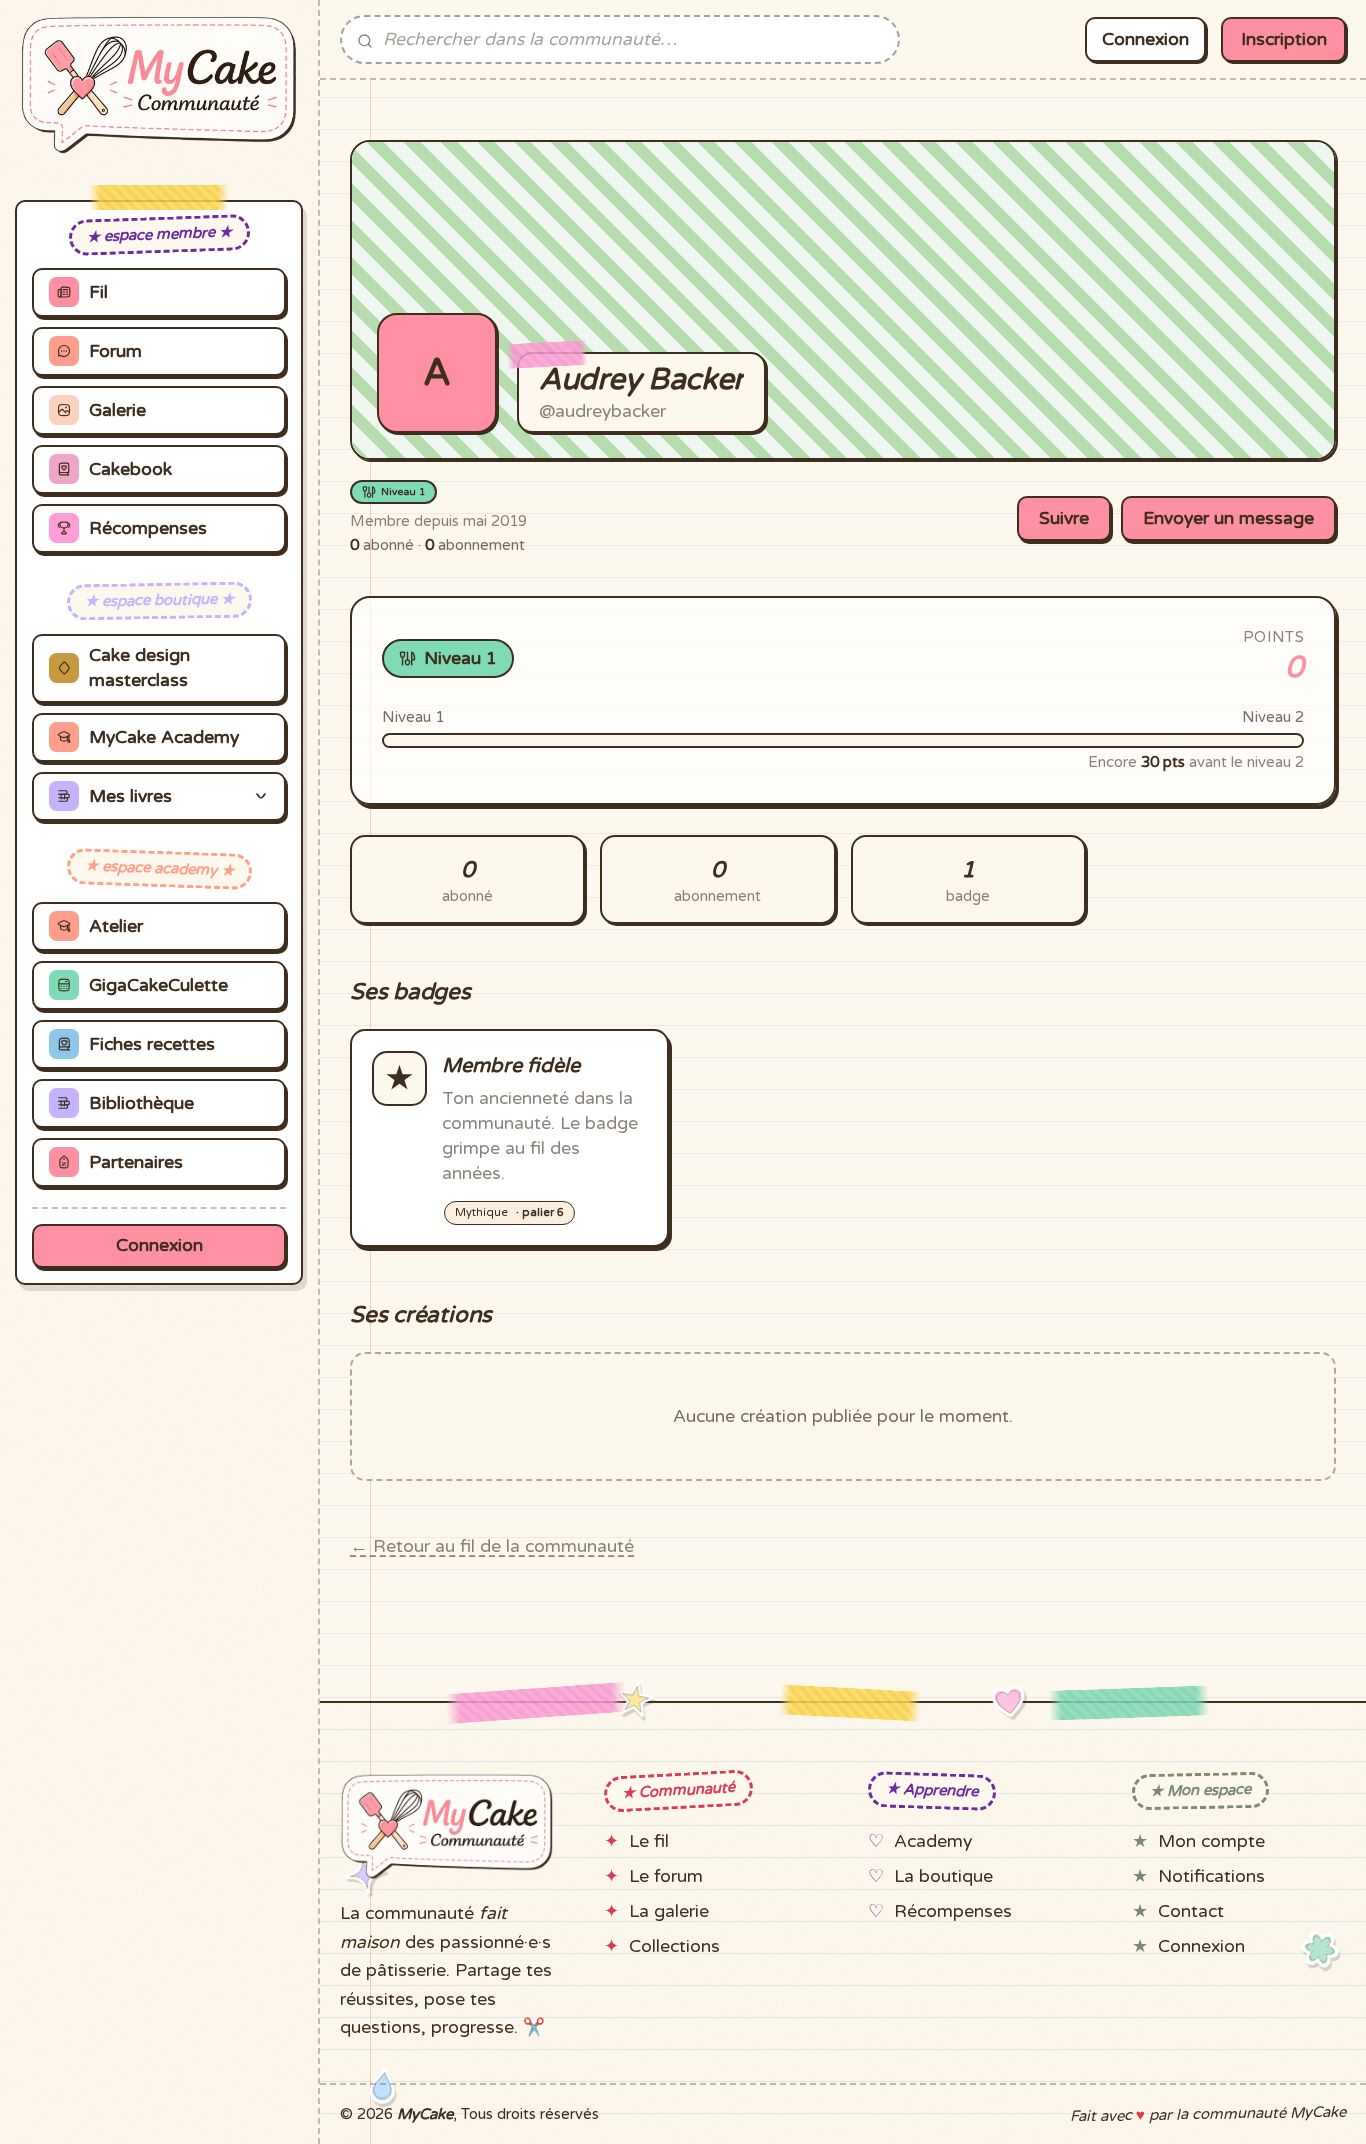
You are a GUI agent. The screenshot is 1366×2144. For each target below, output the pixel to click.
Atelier (116, 926)
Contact (1191, 1911)
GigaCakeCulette (158, 985)
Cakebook (130, 469)
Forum (115, 351)
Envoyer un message (1228, 518)
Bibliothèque (141, 1103)
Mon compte (1211, 1841)
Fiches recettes (152, 1044)
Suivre (1064, 518)
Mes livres (130, 796)
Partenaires (136, 1162)
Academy (933, 1841)
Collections (674, 1946)
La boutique (943, 1876)
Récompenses (148, 528)
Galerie (117, 410)
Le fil (649, 1841)
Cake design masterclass (139, 668)
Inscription (1284, 39)
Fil (98, 292)
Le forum (666, 1876)
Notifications (1211, 1876)
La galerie (669, 1911)
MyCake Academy (164, 737)
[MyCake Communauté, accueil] (159, 85)
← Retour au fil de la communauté (492, 1546)
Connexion (159, 1245)
